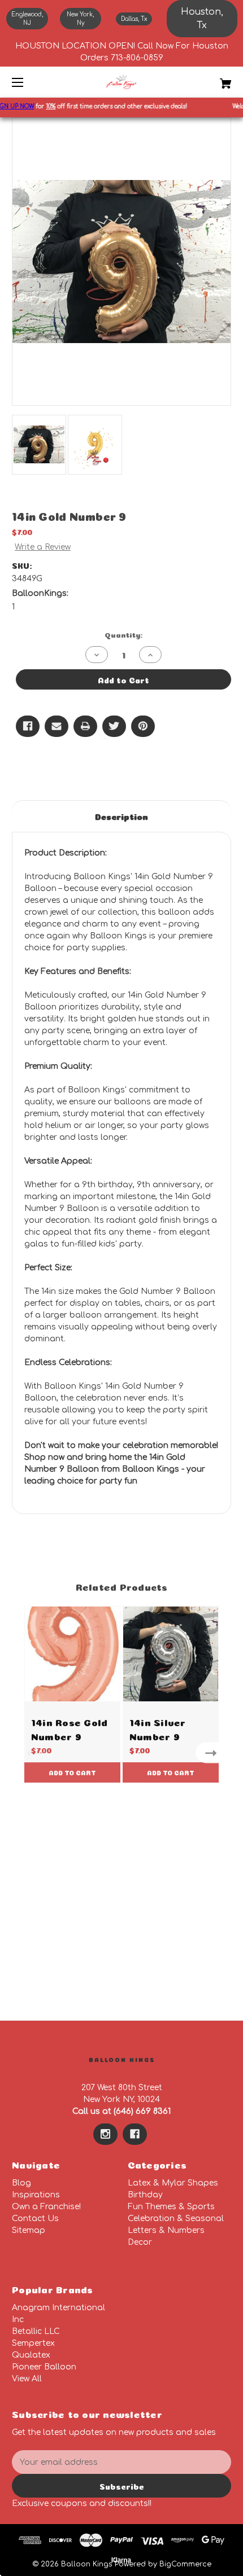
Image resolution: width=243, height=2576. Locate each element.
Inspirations (36, 2195)
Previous (30, 1753)
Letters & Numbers (166, 2230)
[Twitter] (114, 726)
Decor (140, 2242)
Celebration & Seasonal (176, 2219)
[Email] (57, 726)
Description (121, 816)
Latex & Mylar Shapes (173, 2183)
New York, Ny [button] (80, 19)
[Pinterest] (143, 726)
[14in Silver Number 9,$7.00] (171, 1654)
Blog (21, 2183)
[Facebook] (28, 726)
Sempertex (33, 2343)
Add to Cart (72, 1772)
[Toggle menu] (27, 82)
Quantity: (123, 634)
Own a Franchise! (46, 2207)
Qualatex (31, 2355)
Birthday (145, 2195)
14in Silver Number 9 (158, 1728)
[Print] (85, 726)
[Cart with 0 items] (209, 79)
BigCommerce (185, 2564)
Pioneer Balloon (44, 2367)
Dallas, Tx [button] (134, 19)
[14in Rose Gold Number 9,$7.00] (72, 1654)
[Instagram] (105, 2134)
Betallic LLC (36, 2331)
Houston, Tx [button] (202, 19)
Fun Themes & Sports (171, 2207)
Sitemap (29, 2230)
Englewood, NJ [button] (27, 19)
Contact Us (35, 2219)
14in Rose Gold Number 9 (70, 1728)
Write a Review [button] (43, 547)
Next (213, 1753)
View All (27, 2379)
